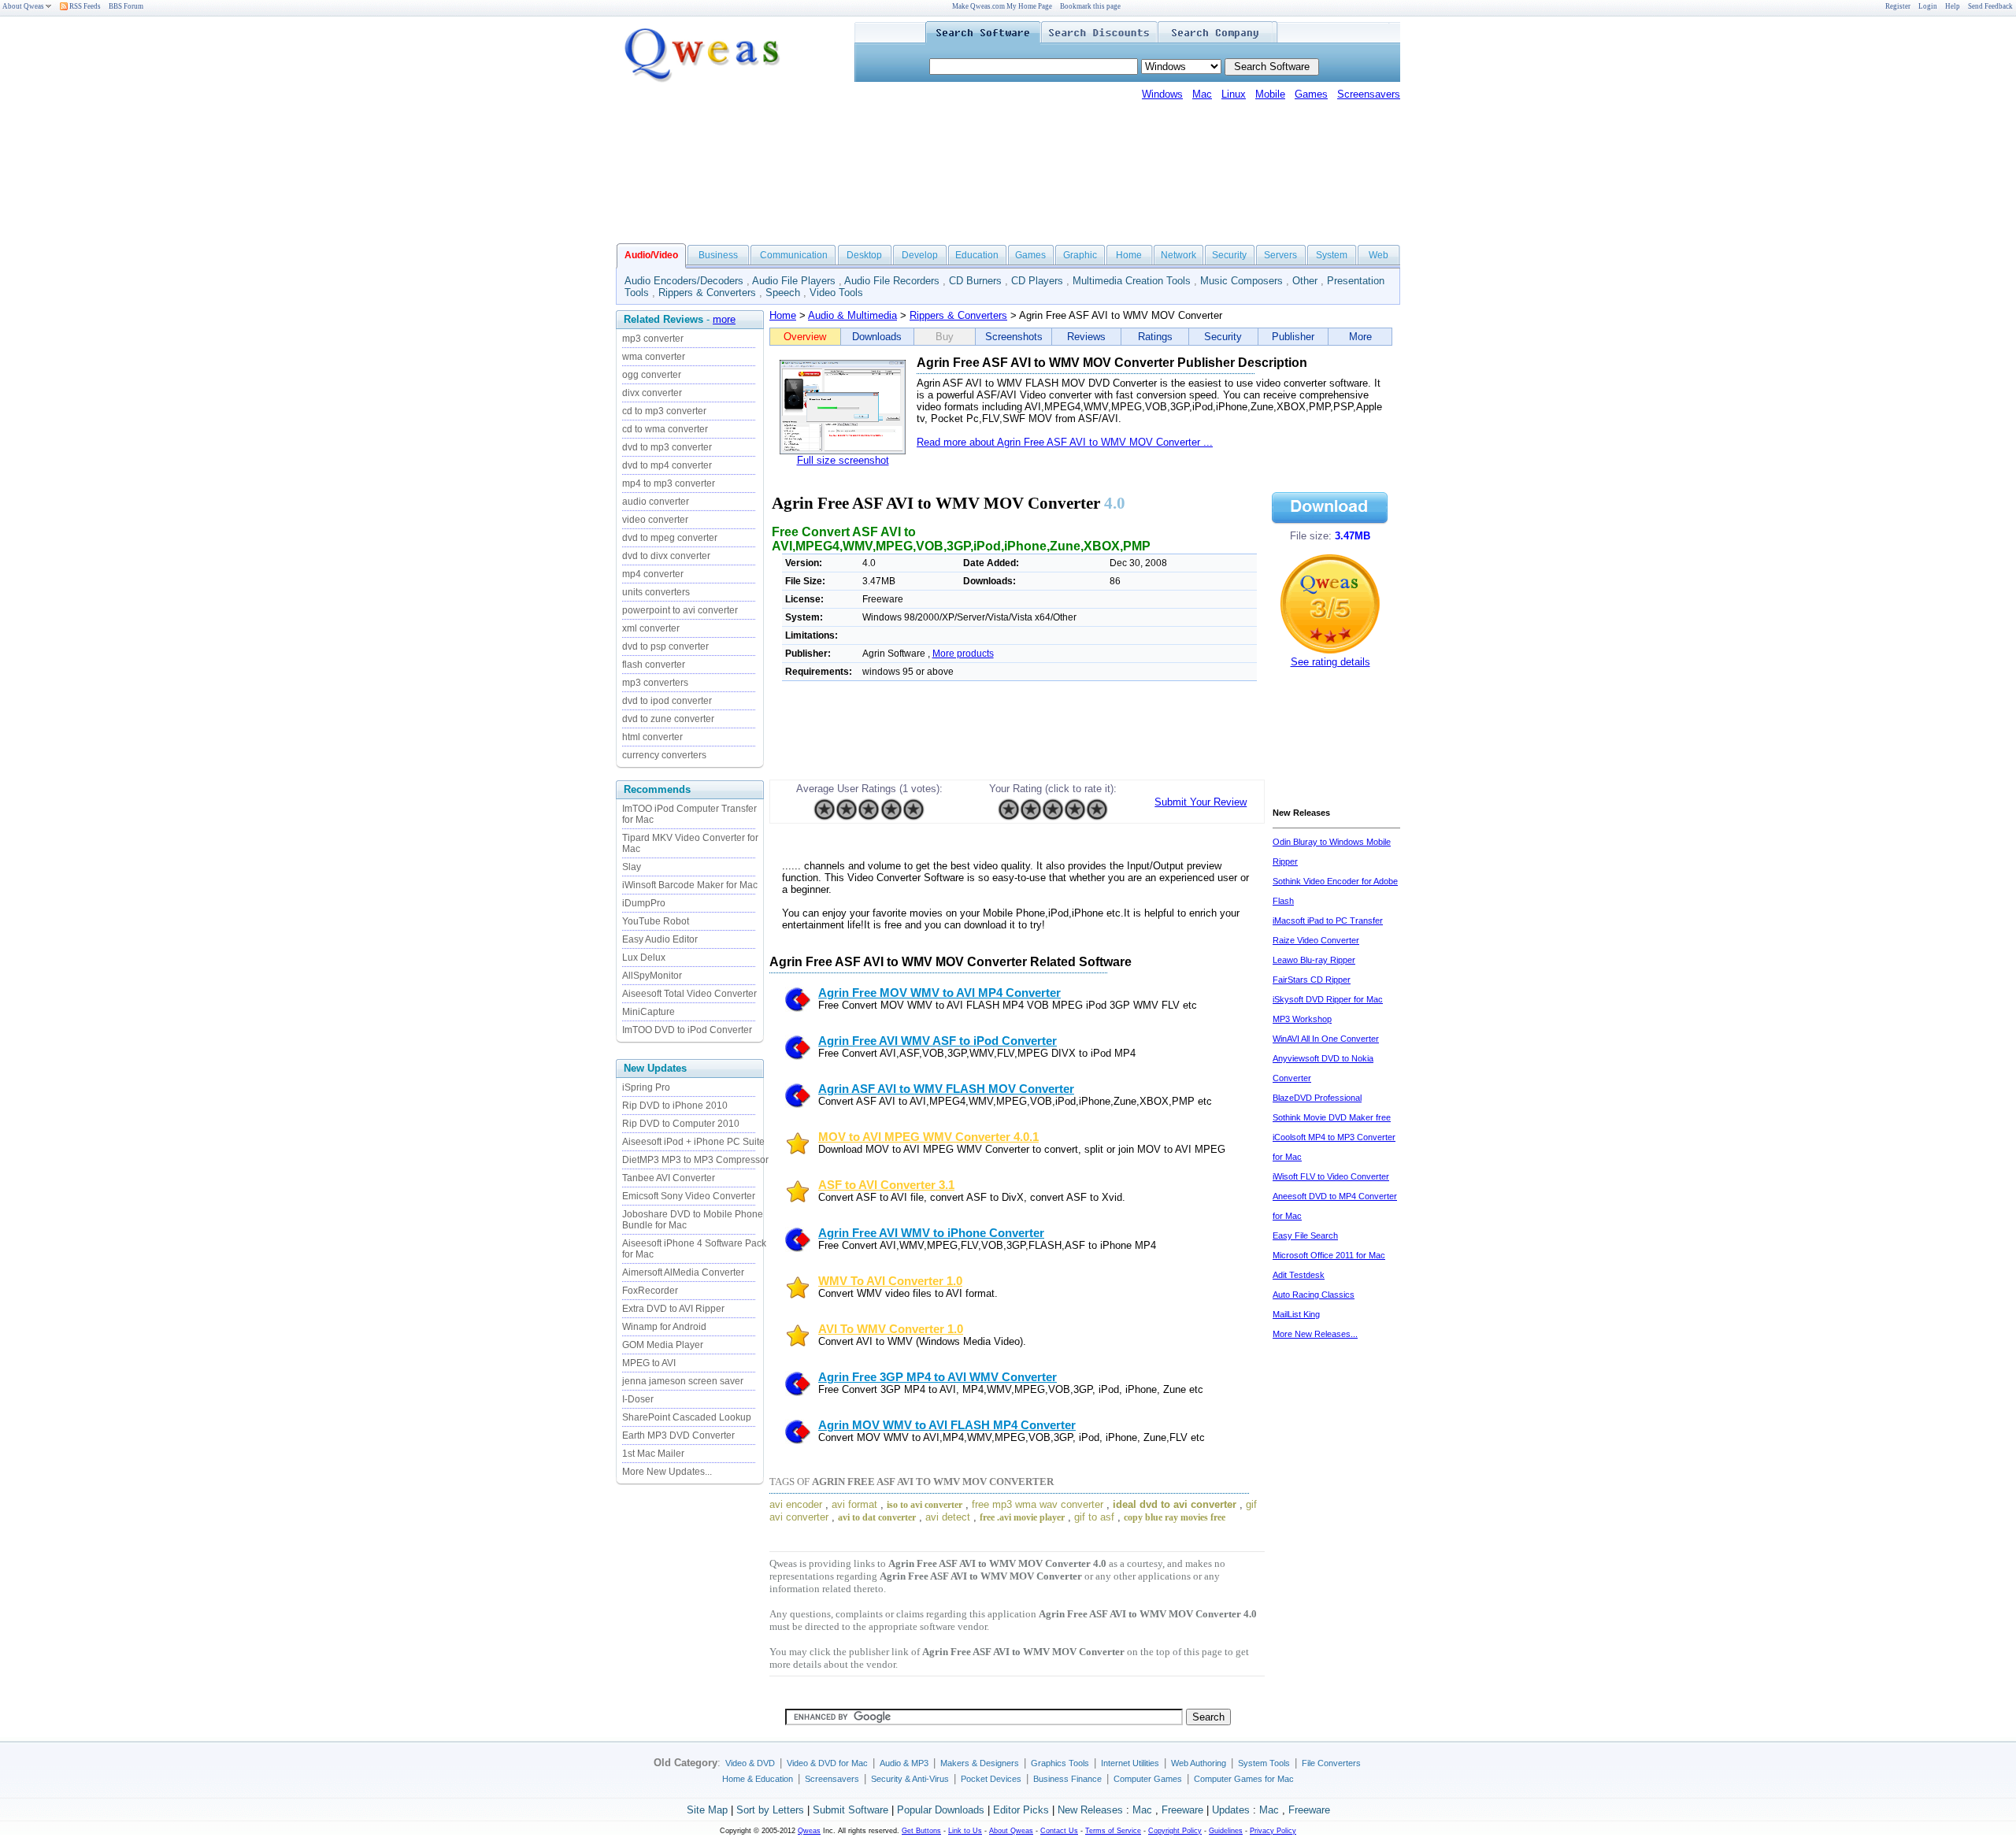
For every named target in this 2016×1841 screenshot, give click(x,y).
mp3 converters (655, 683)
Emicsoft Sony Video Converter (689, 1196)
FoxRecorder (650, 1291)
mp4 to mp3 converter (669, 483)
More (1360, 337)
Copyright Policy (1175, 1831)
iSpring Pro (646, 1087)
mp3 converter (653, 339)
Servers (1280, 255)
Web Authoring (1199, 1763)
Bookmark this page (1090, 6)
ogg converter (652, 375)
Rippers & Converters (707, 293)
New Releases (1090, 1810)
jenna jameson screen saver (683, 1381)
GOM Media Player (663, 1345)
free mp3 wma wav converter (1038, 1504)
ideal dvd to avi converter (1175, 1504)
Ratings (1155, 337)
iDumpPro (644, 903)
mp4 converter (653, 574)
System (1332, 255)
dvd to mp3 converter (667, 447)
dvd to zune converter (668, 719)
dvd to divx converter (666, 556)
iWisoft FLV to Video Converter (1331, 1176)
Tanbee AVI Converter (669, 1178)
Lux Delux (644, 958)
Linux (1234, 94)
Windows (1162, 94)
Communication (794, 255)
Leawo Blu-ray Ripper (1314, 960)
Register (1898, 6)
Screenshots (1014, 337)
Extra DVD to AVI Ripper (673, 1309)
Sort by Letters (770, 1810)
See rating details (1330, 662)
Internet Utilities (1130, 1763)
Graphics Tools (1060, 1763)
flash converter (654, 665)
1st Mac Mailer (653, 1454)
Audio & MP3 (904, 1763)
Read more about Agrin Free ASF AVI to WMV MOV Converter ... (1065, 442)
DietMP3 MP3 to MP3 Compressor (695, 1160)
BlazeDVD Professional (1317, 1098)
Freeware (1182, 1810)
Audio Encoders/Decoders (684, 281)
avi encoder (796, 1504)
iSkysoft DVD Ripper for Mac (1328, 999)
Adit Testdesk (1299, 1275)
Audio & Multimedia (852, 315)
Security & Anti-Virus (910, 1779)
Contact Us (1059, 1831)
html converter (652, 737)
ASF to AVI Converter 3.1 (886, 1185)
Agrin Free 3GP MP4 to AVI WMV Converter (938, 1377)
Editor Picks (1021, 1810)
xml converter (651, 628)
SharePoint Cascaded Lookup (687, 1417)
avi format (854, 1504)
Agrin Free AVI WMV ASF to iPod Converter (938, 1041)
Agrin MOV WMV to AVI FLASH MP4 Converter (947, 1425)
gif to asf (1094, 1517)
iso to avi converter (925, 1505)
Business (718, 255)
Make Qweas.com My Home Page (1002, 6)
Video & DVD (750, 1763)
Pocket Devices (991, 1779)
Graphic (1080, 255)
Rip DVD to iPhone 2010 (675, 1106)
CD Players (1037, 281)
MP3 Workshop (1302, 1019)
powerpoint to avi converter (680, 610)
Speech (783, 293)
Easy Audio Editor (660, 939)
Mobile (1270, 94)
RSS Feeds (84, 6)
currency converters (664, 755)
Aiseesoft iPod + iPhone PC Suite (693, 1142)
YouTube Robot (656, 921)
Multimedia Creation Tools (1132, 281)
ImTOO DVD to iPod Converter (687, 1030)
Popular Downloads (941, 1810)
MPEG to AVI (649, 1363)
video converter (655, 520)
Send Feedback (1990, 6)
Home (1129, 255)
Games (1311, 94)
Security (1229, 255)
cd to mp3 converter (664, 411)
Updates (1231, 1810)
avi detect (948, 1517)
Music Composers (1241, 281)
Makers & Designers (980, 1763)
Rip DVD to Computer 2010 (681, 1124)
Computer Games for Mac (1244, 1779)
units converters (656, 592)
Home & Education (758, 1779)
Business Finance (1067, 1779)
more (724, 319)
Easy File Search (1305, 1235)
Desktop (864, 255)
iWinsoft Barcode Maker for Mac (690, 885)
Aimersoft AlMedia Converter (683, 1272)
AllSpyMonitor (652, 976)
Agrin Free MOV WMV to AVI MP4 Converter (939, 993)
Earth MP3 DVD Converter (678, 1435)
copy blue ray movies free (1175, 1517)
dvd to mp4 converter (667, 465)
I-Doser (638, 1399)
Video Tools (836, 293)
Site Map (707, 1810)
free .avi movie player (1022, 1517)
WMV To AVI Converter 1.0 (890, 1281)
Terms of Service (1113, 1831)
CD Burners (975, 281)
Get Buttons (921, 1831)
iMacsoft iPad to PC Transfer (1328, 920)
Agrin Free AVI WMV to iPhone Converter (931, 1233)
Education (977, 255)
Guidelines (1226, 1831)
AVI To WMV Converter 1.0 (891, 1329)
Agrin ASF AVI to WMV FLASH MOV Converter (946, 1089)
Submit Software (850, 1810)
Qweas (809, 1831)
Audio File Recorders (892, 281)
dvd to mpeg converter (670, 538)
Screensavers (1369, 94)
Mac (1202, 94)
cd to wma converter (665, 429)
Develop (920, 255)
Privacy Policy (1273, 1831)
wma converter (654, 357)
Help (1953, 6)
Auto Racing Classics (1314, 1295)
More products (963, 654)
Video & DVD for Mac (827, 1763)
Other (1305, 281)
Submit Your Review (1201, 802)
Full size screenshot (843, 460)
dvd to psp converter (665, 646)
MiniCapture (649, 1012)
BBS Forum (126, 6)
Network (1178, 255)
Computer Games (1148, 1779)
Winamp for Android (664, 1327)
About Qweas (23, 6)
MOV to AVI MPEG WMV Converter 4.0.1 (928, 1137)
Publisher (1293, 337)
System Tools (1264, 1763)
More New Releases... (1315, 1334)
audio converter (656, 502)
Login (1928, 6)
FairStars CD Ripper (1312, 980)
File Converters (1331, 1763)
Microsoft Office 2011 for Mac (1329, 1255)
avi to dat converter (877, 1517)
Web (1379, 255)
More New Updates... (667, 1472)
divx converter (652, 393)
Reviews (1086, 337)
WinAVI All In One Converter (1326, 1039)
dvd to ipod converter (667, 701)
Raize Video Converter (1316, 940)
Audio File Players (794, 281)
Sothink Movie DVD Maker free (1332, 1117)
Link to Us (965, 1831)
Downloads (877, 337)
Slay (632, 867)
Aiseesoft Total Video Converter (689, 994)
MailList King (1296, 1314)
